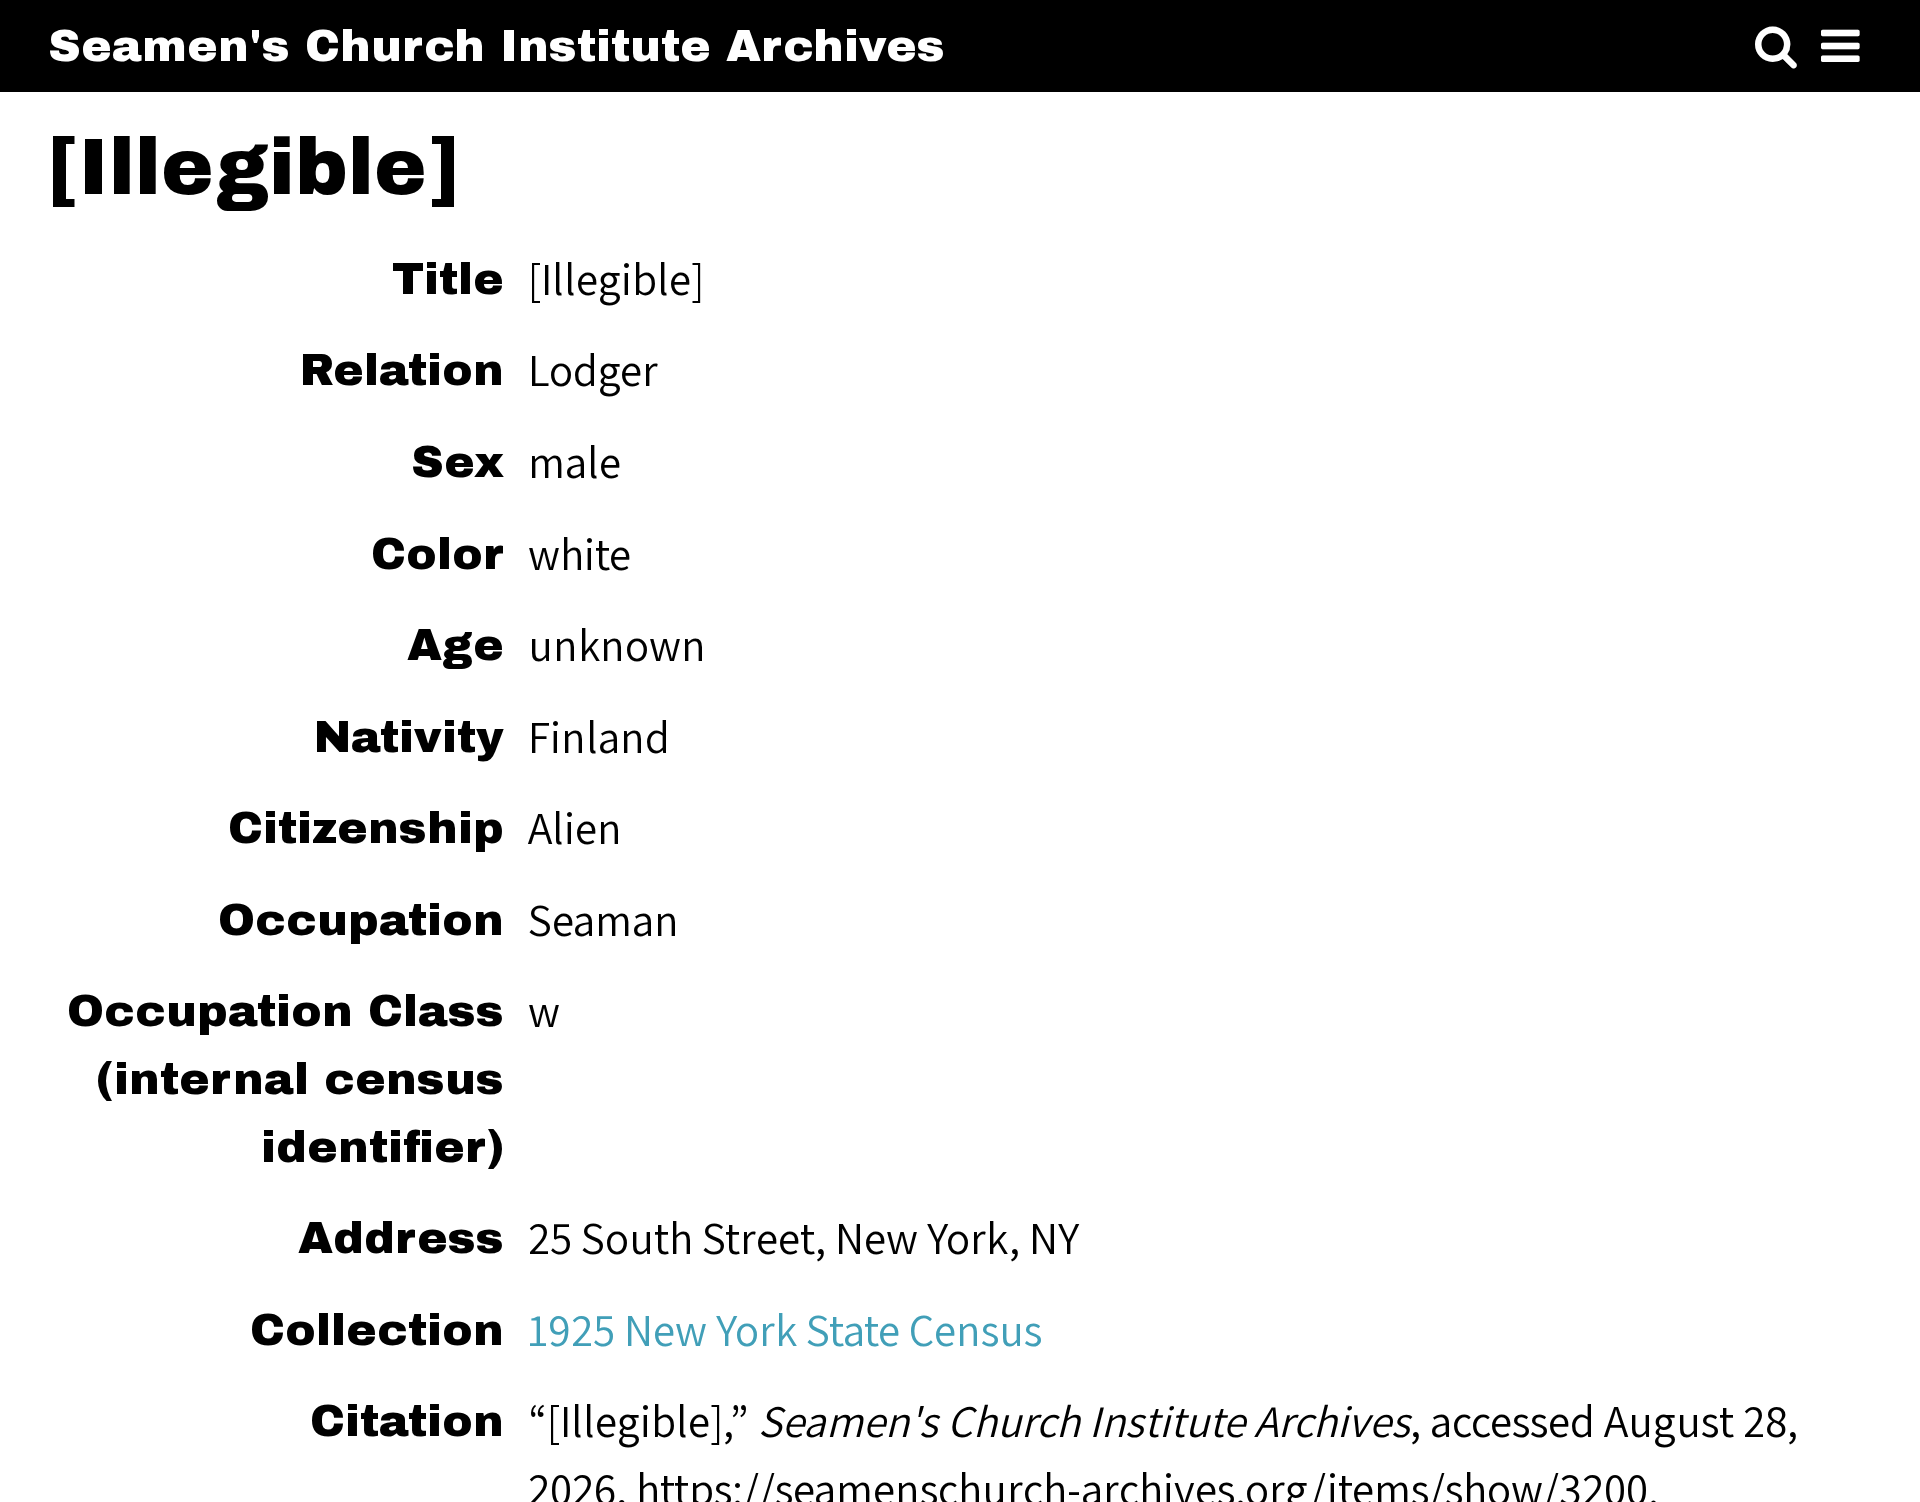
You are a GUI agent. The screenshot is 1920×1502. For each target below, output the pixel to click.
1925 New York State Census (785, 1329)
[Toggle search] (1776, 46)
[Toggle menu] (1840, 46)
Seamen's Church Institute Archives (496, 45)
